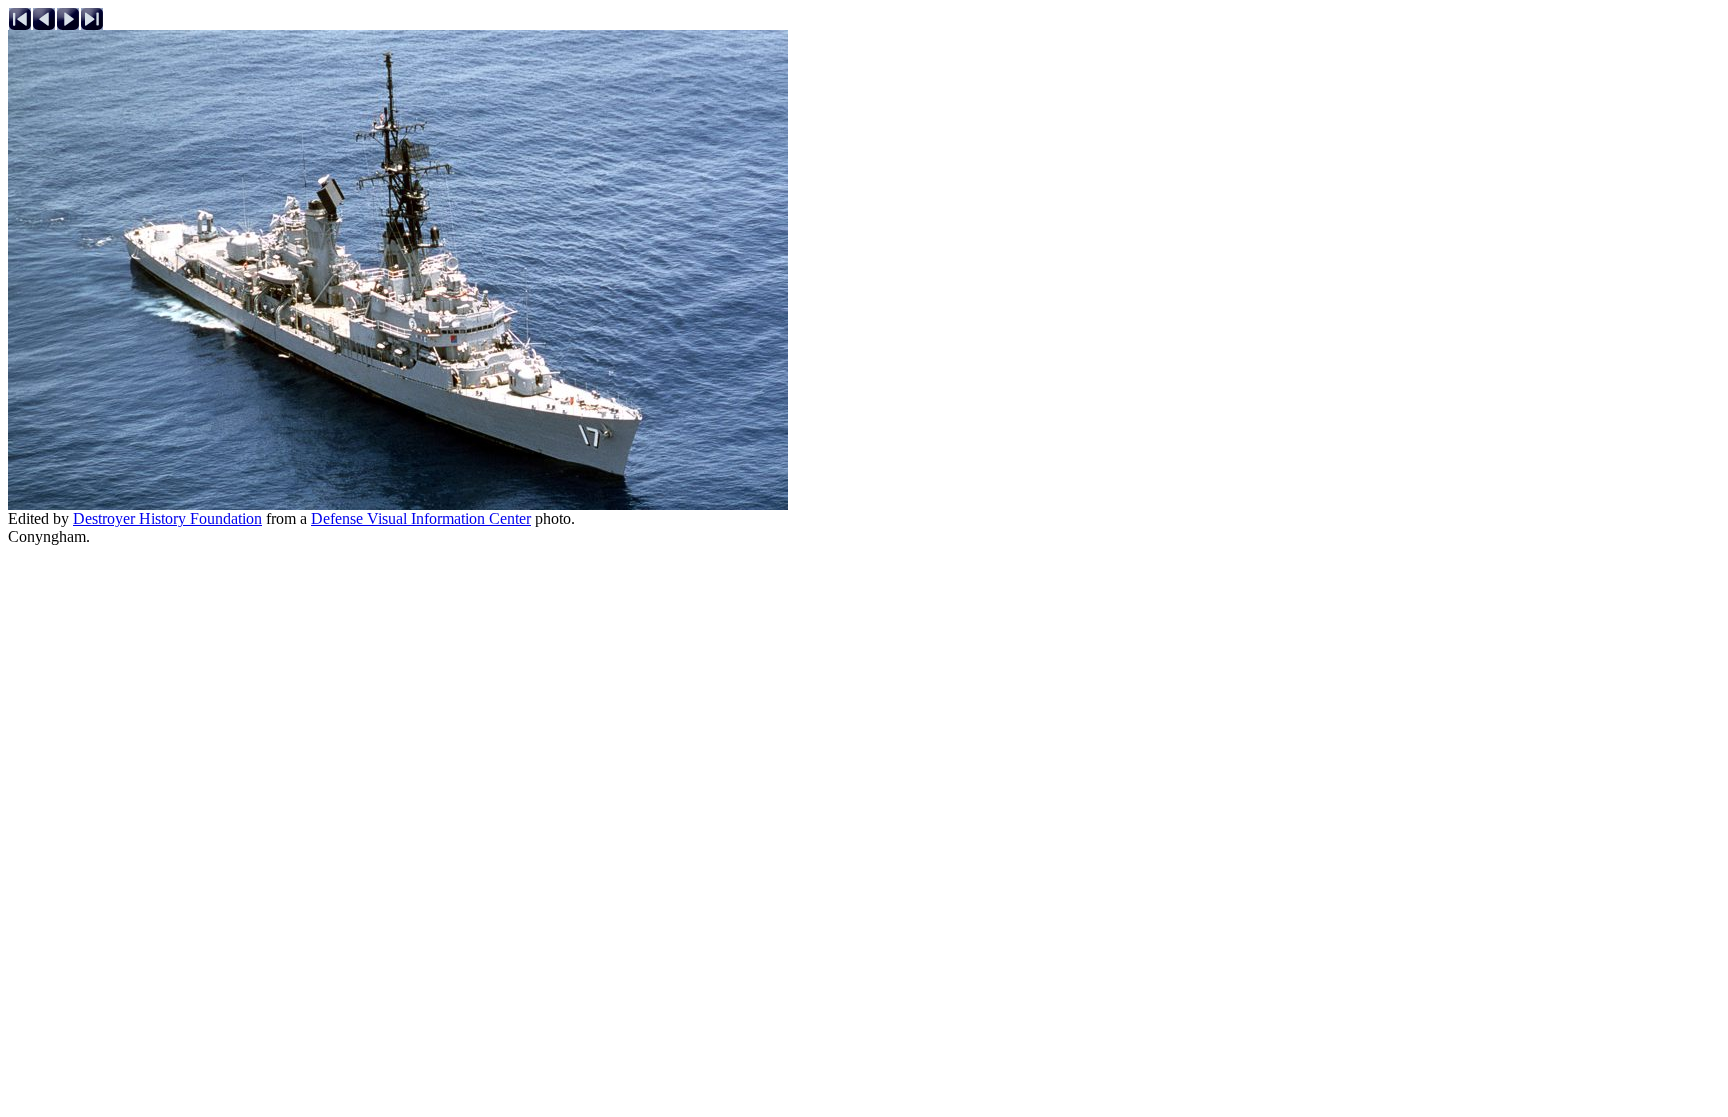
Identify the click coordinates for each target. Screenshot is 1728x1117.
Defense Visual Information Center (421, 518)
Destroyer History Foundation (167, 518)
